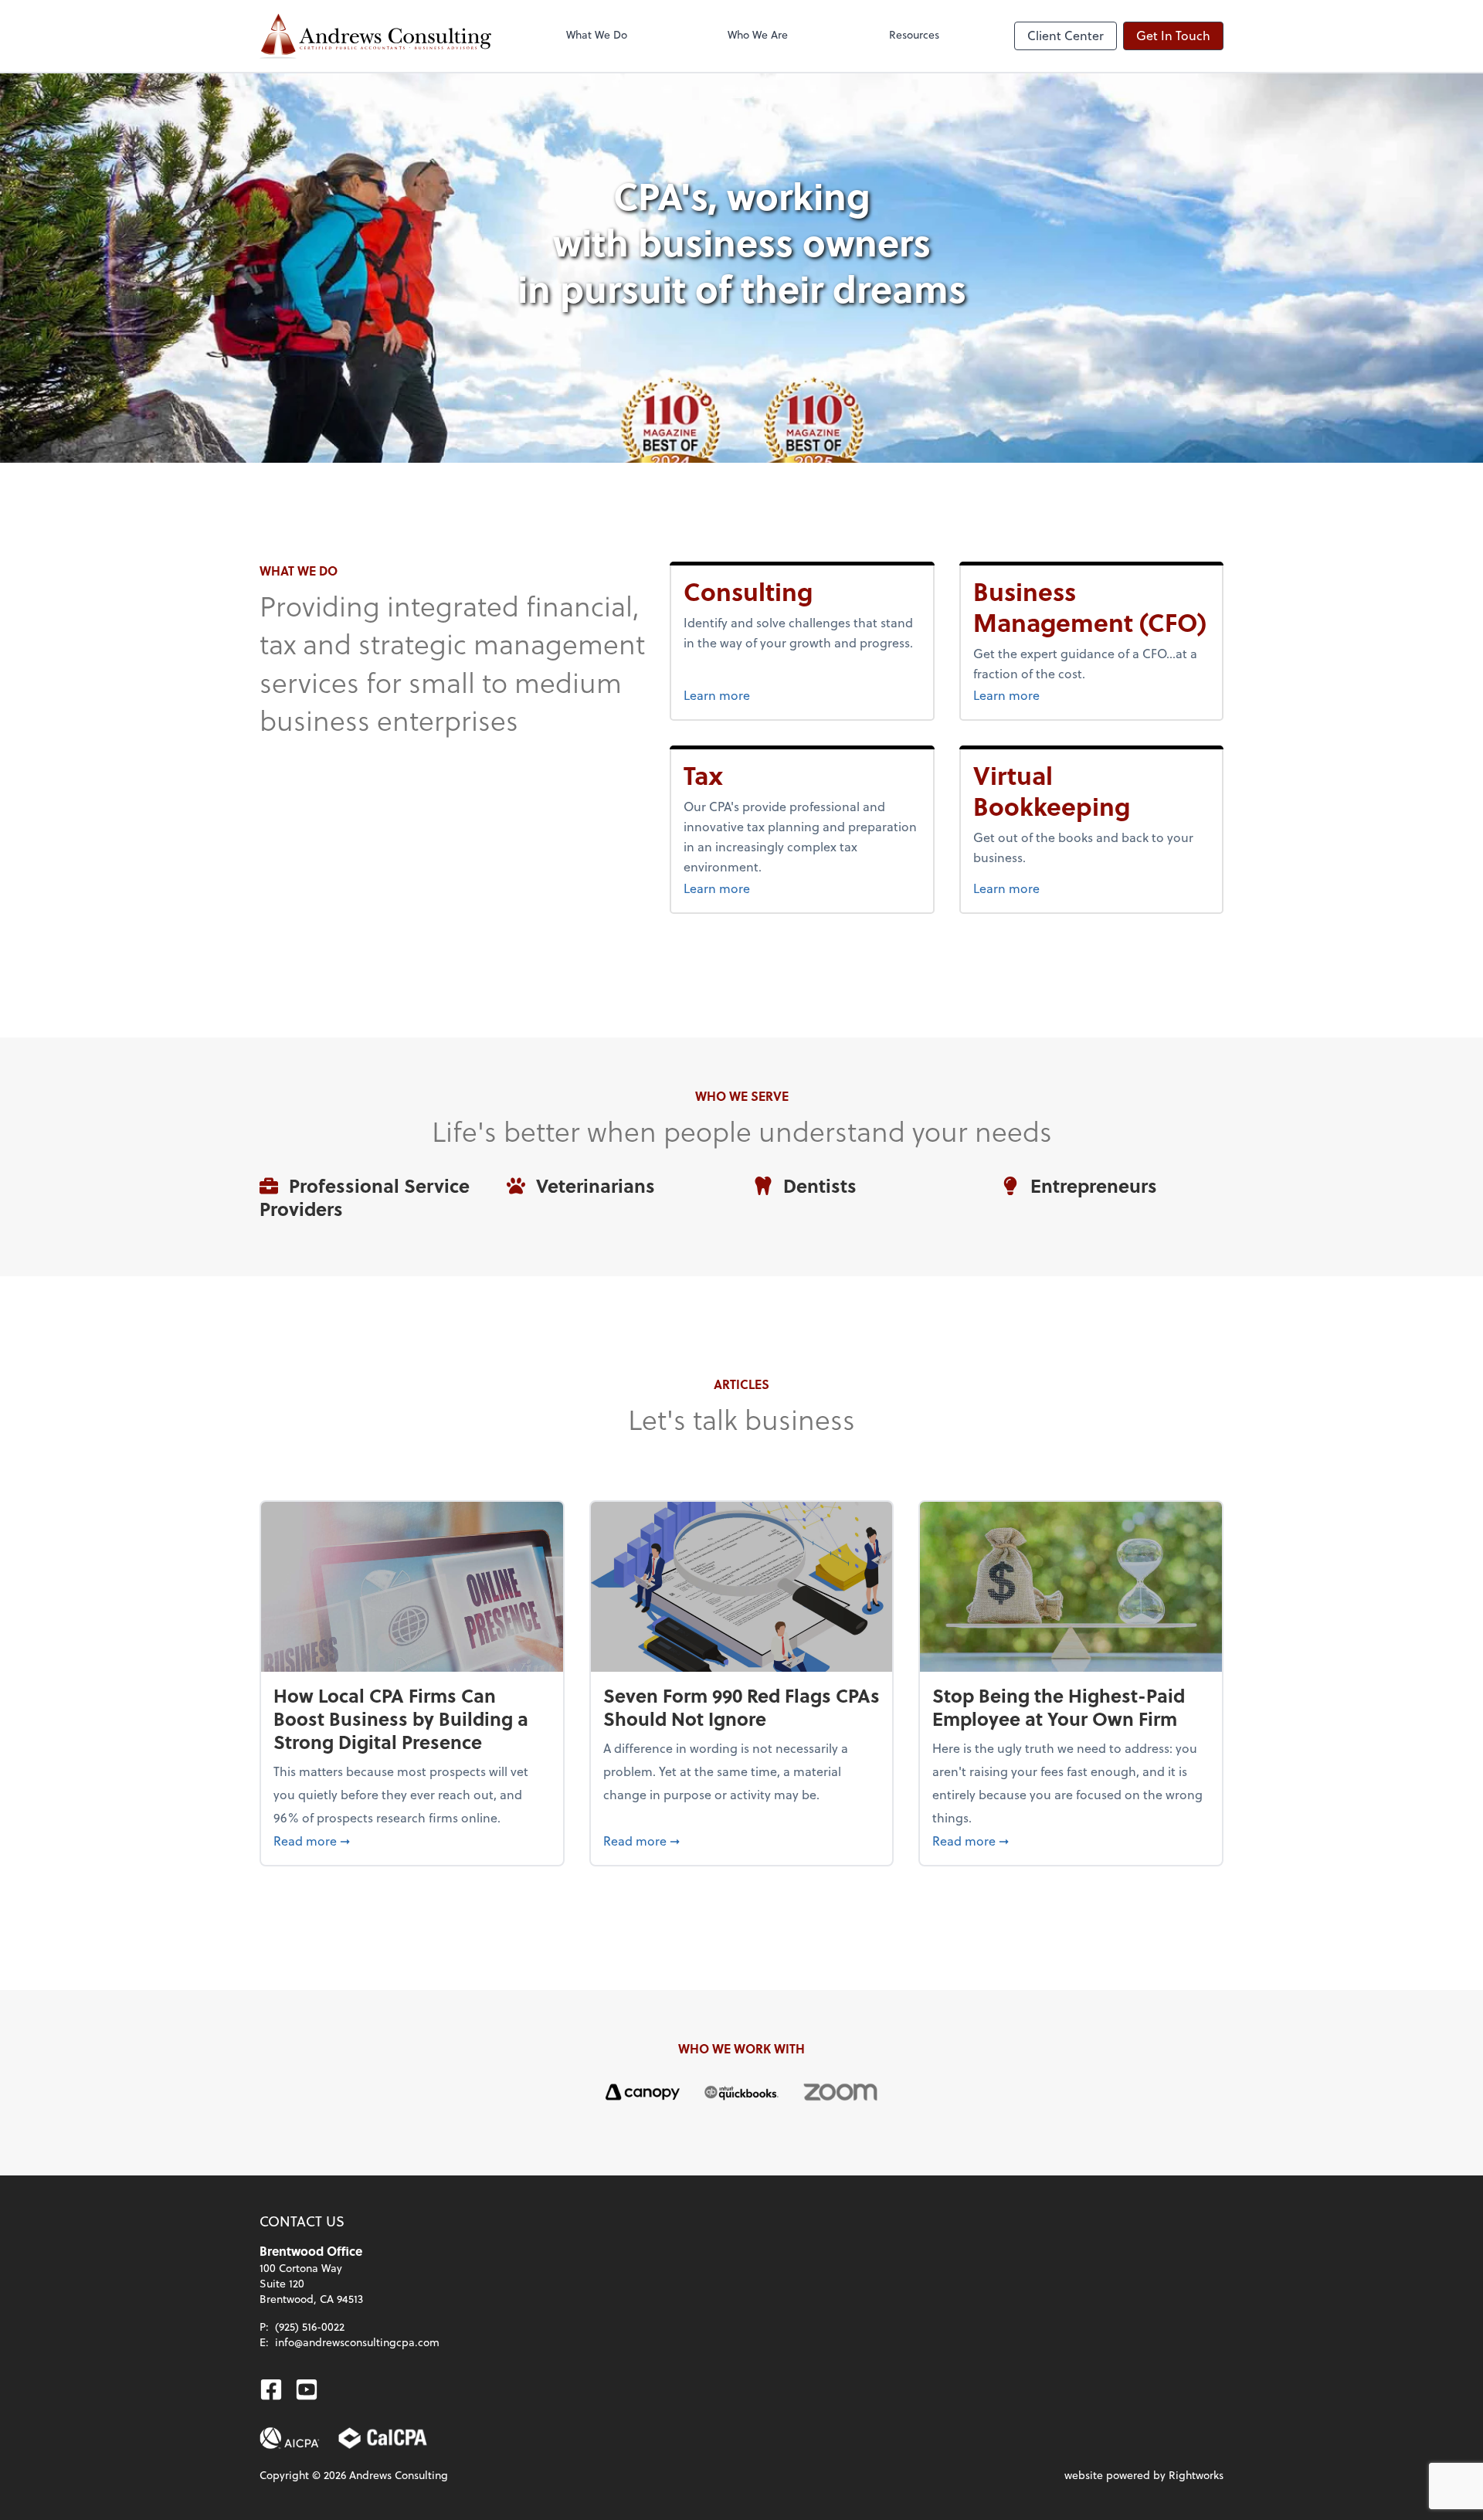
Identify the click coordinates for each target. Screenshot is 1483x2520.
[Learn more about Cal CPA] (383, 2438)
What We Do (597, 34)
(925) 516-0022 (310, 2326)
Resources (914, 34)
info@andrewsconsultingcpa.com (357, 2342)
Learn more (767, 695)
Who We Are (758, 34)
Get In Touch (1173, 35)
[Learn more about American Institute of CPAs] (290, 2438)
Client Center (1066, 35)
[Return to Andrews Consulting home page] (375, 36)
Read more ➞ (412, 1840)
